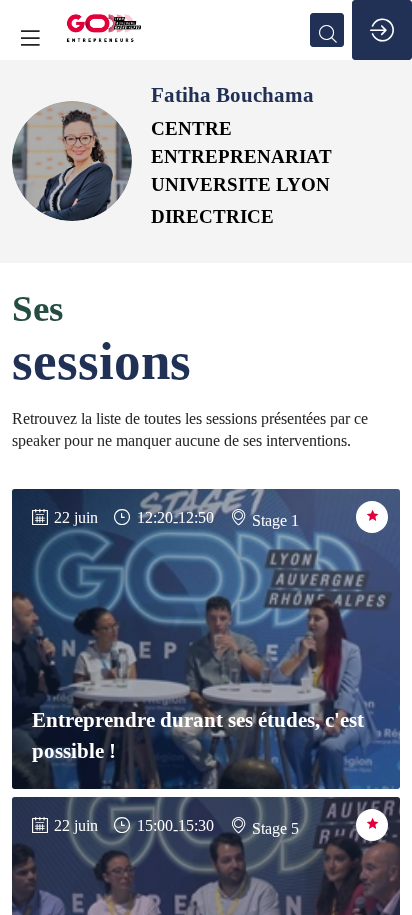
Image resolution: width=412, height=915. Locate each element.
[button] (30, 37)
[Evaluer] (372, 517)
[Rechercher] (327, 30)
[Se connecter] (382, 30)
